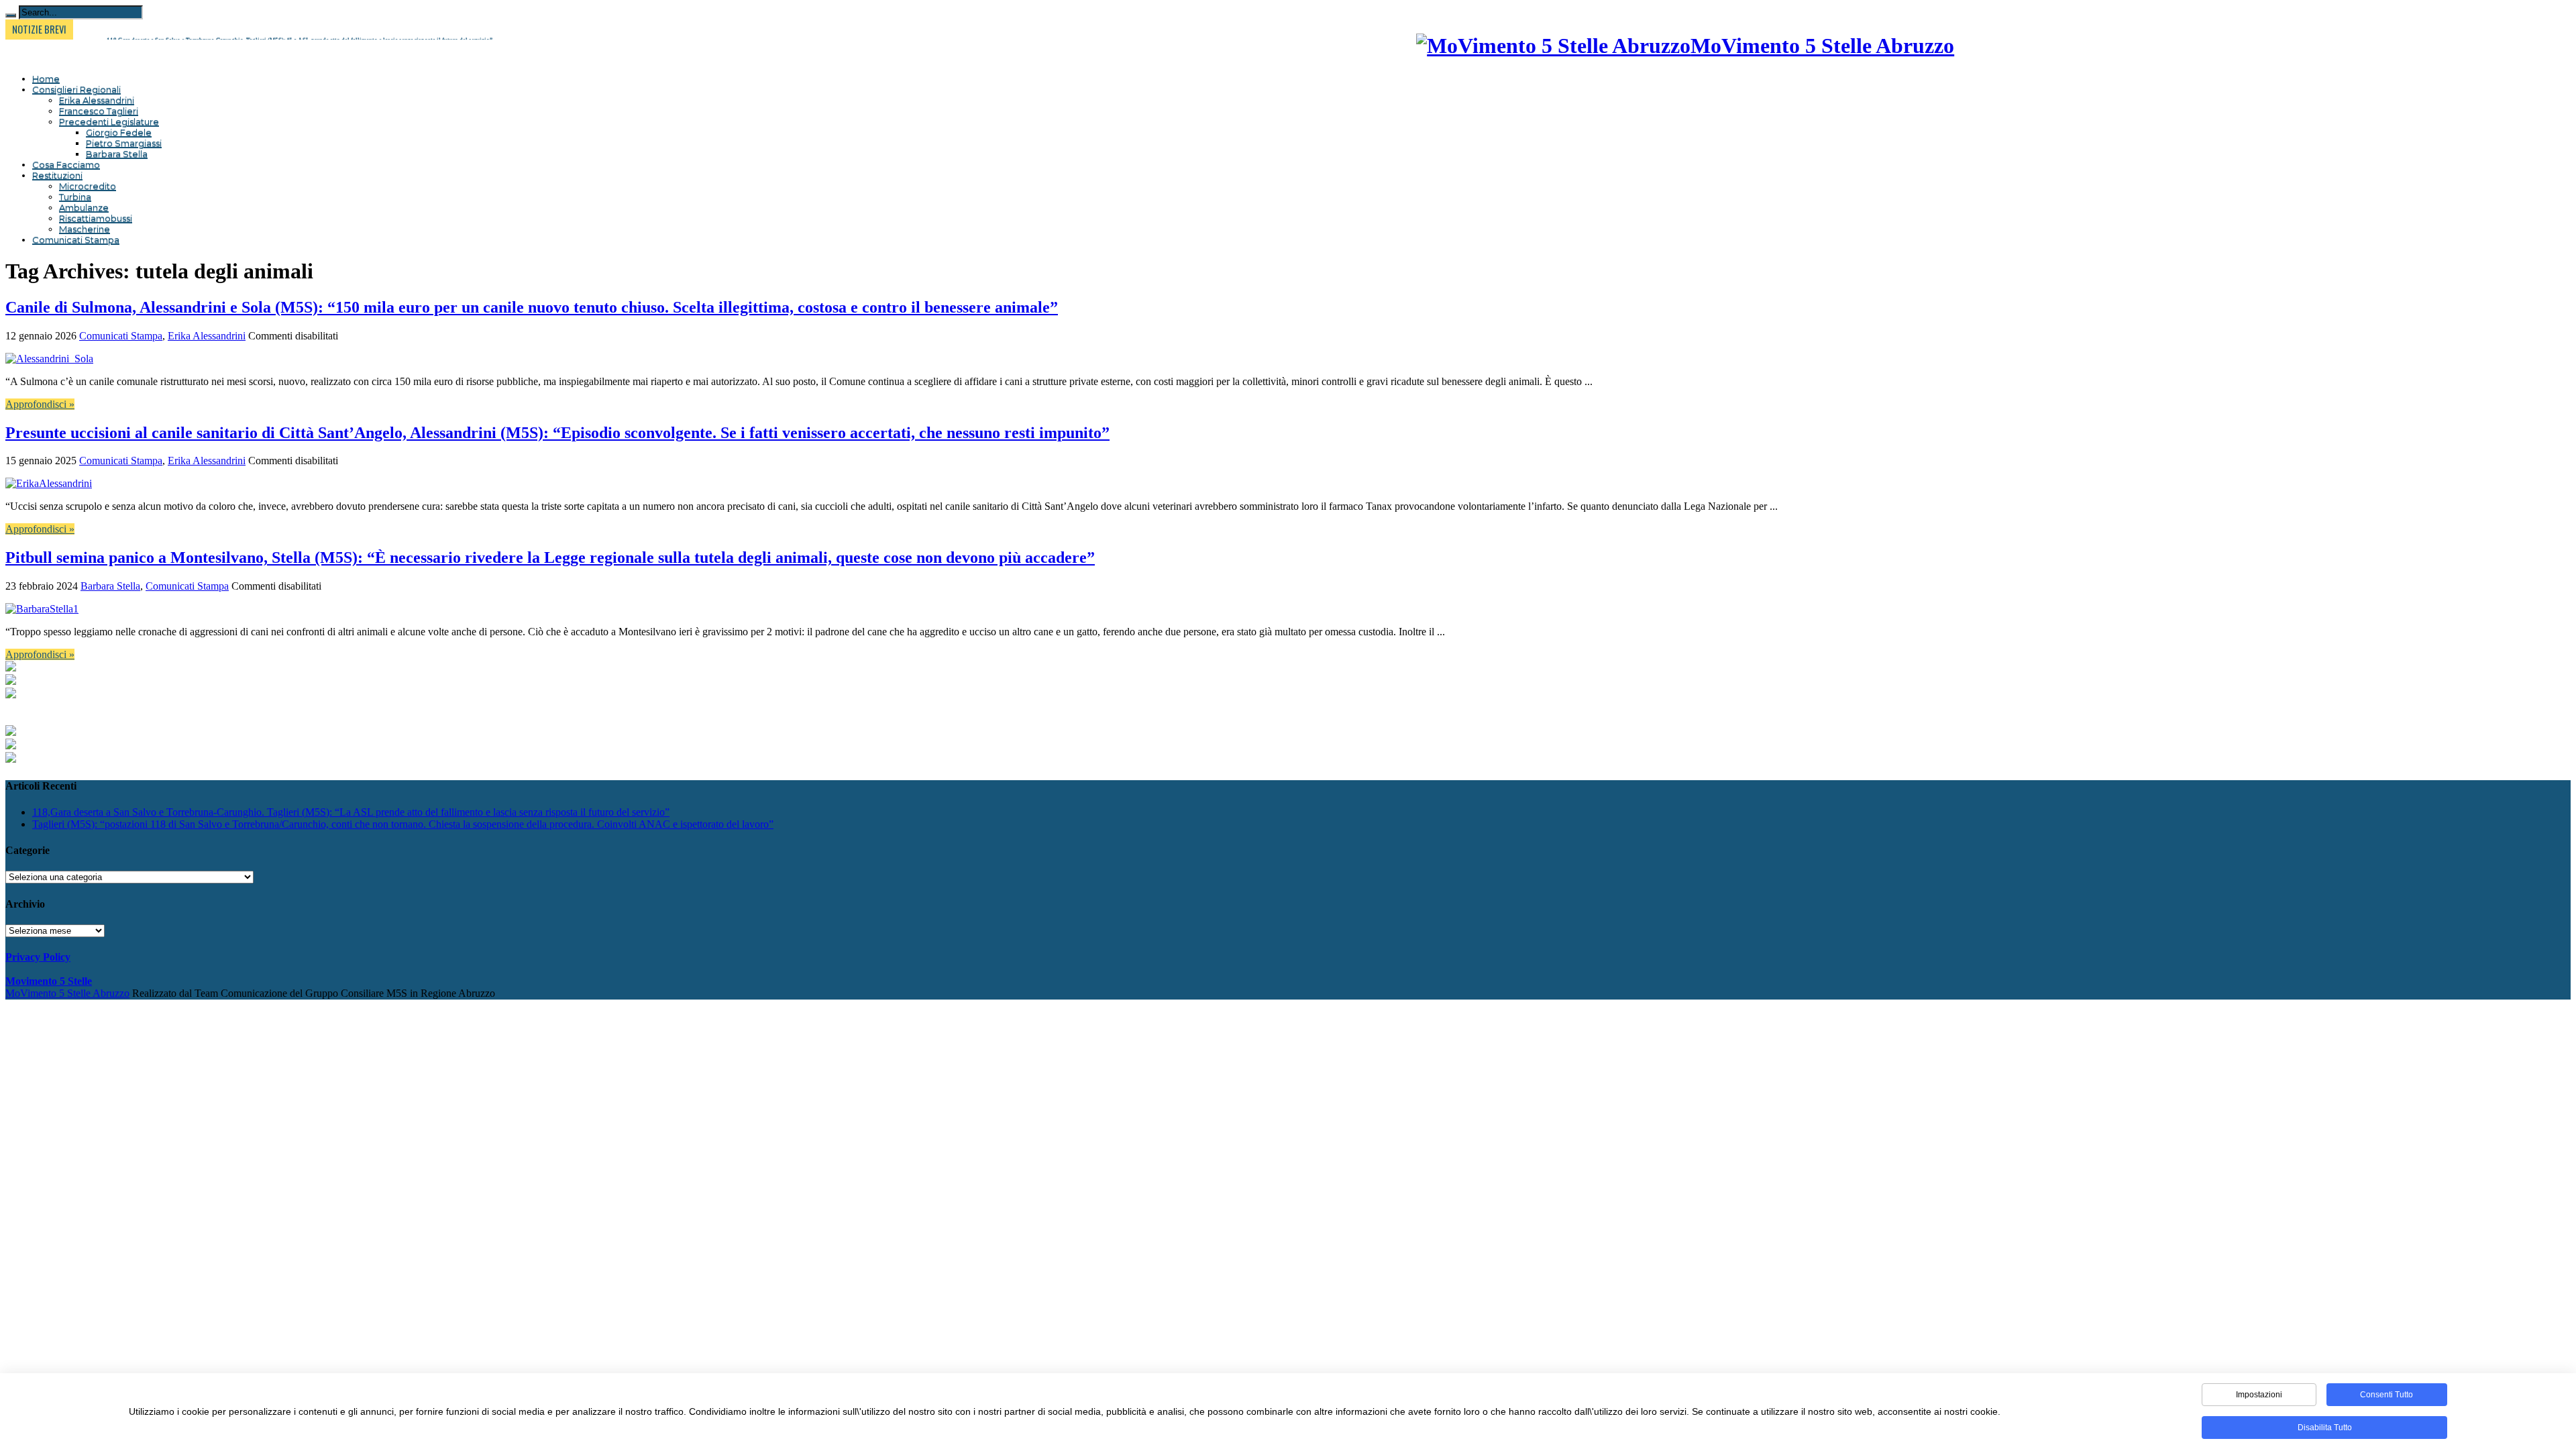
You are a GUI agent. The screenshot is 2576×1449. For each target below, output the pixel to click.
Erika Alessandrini (97, 100)
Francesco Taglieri (99, 111)
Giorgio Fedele (119, 132)
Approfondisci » (40, 404)
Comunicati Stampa (76, 239)
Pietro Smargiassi (124, 143)
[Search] (11, 15)
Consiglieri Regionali (76, 89)
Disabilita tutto (2325, 1428)
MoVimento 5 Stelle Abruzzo (67, 993)
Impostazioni (2259, 1395)
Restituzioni (57, 175)
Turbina (75, 197)
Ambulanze (84, 207)
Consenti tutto (2386, 1395)
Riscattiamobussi (96, 218)
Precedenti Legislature (109, 121)
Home (46, 78)
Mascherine (85, 229)
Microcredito (88, 186)
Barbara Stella (117, 154)
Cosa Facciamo (66, 164)
